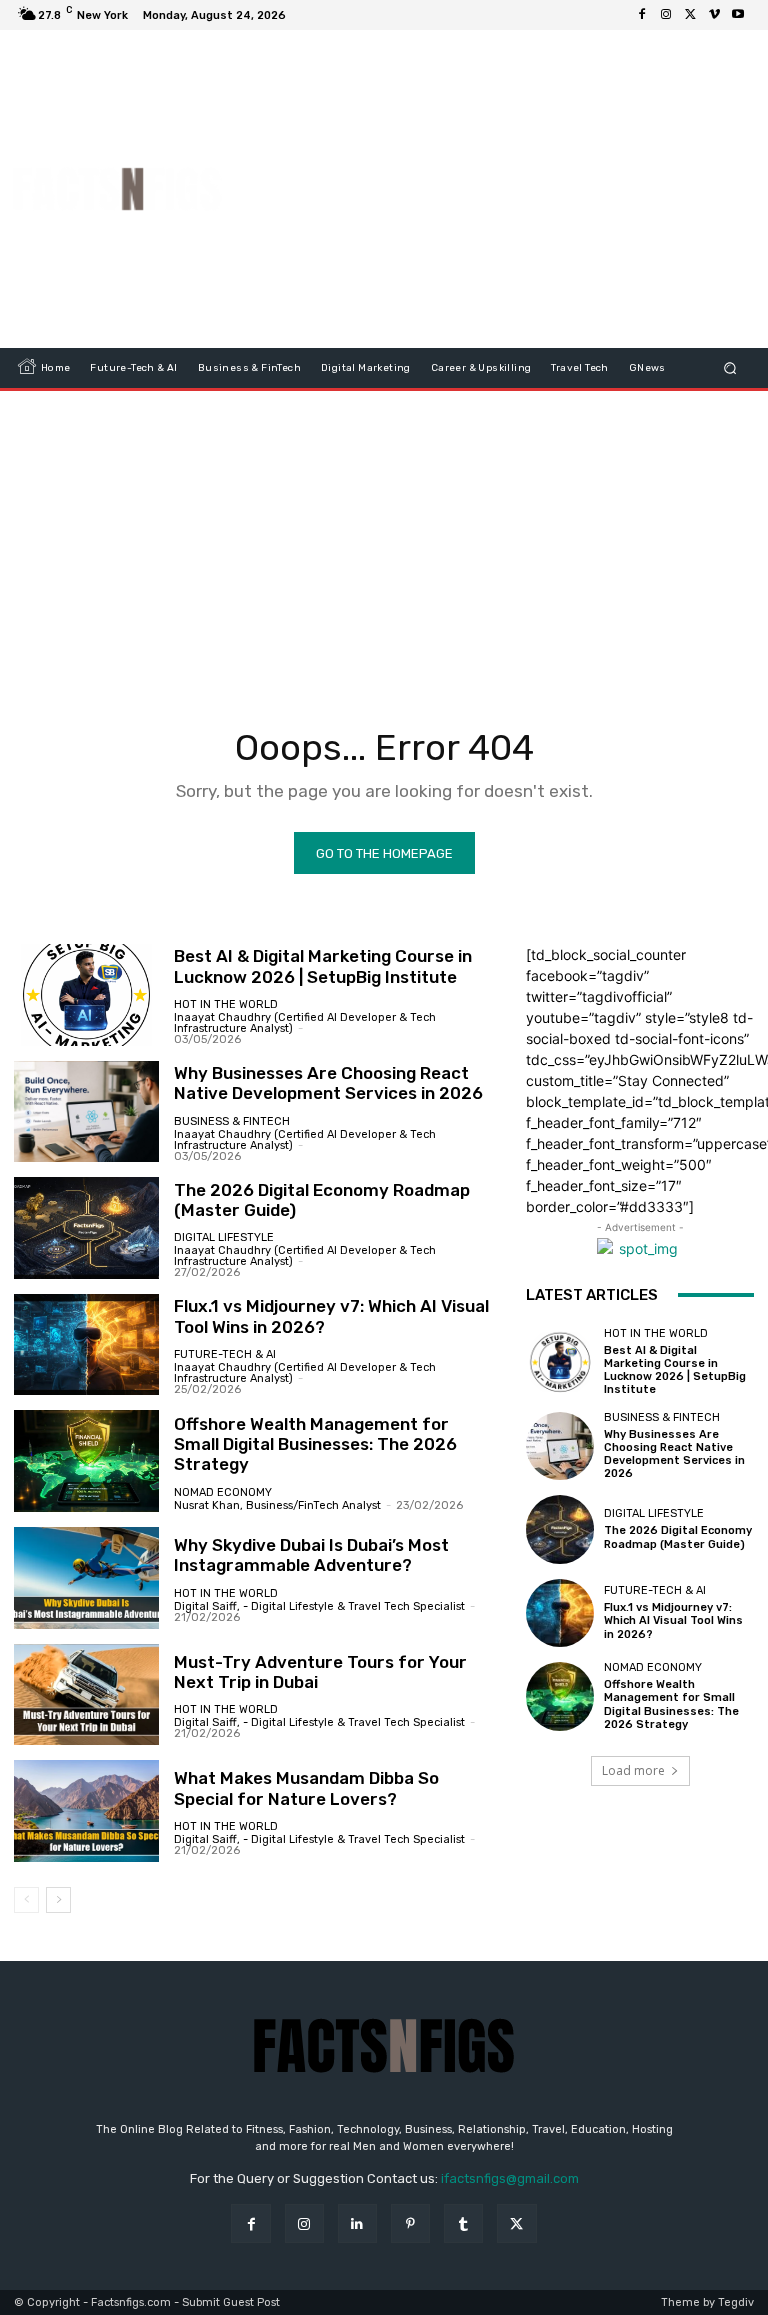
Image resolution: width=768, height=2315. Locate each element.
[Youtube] (738, 15)
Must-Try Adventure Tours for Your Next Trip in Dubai (320, 1672)
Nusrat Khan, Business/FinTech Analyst (277, 1505)
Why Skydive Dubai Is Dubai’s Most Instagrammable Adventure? (311, 1555)
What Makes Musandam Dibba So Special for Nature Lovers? (306, 1788)
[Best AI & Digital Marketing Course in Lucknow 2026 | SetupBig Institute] (86, 995)
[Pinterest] (410, 2223)
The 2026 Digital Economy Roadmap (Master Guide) (322, 1200)
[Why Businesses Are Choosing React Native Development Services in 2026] (86, 1112)
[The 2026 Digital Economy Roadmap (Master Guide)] (86, 1228)
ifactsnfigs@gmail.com (510, 2178)
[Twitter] (690, 15)
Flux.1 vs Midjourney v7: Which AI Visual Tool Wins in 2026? (673, 1620)
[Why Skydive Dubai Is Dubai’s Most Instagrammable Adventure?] (86, 1578)
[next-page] (58, 1900)
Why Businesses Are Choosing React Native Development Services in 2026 (328, 1083)
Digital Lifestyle (224, 1237)
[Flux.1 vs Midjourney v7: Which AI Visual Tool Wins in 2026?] (86, 1345)
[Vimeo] (714, 15)
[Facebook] (642, 15)
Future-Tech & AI (225, 1354)
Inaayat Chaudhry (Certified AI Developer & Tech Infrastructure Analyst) (305, 1023)
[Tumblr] (463, 2223)
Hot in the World (226, 1004)
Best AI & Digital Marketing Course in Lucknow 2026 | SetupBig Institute (323, 966)
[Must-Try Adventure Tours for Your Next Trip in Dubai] (86, 1695)
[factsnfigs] (117, 189)
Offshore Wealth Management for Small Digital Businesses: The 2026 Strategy (315, 1444)
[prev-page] (26, 1900)
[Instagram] (666, 15)
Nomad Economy (223, 1492)
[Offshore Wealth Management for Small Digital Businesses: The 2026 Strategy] (86, 1461)
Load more (633, 1770)
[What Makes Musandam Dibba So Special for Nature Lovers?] (86, 1811)
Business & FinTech (232, 1121)
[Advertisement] (505, 189)
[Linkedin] (357, 2223)
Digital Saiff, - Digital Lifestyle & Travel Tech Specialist (319, 1606)
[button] (730, 368)
